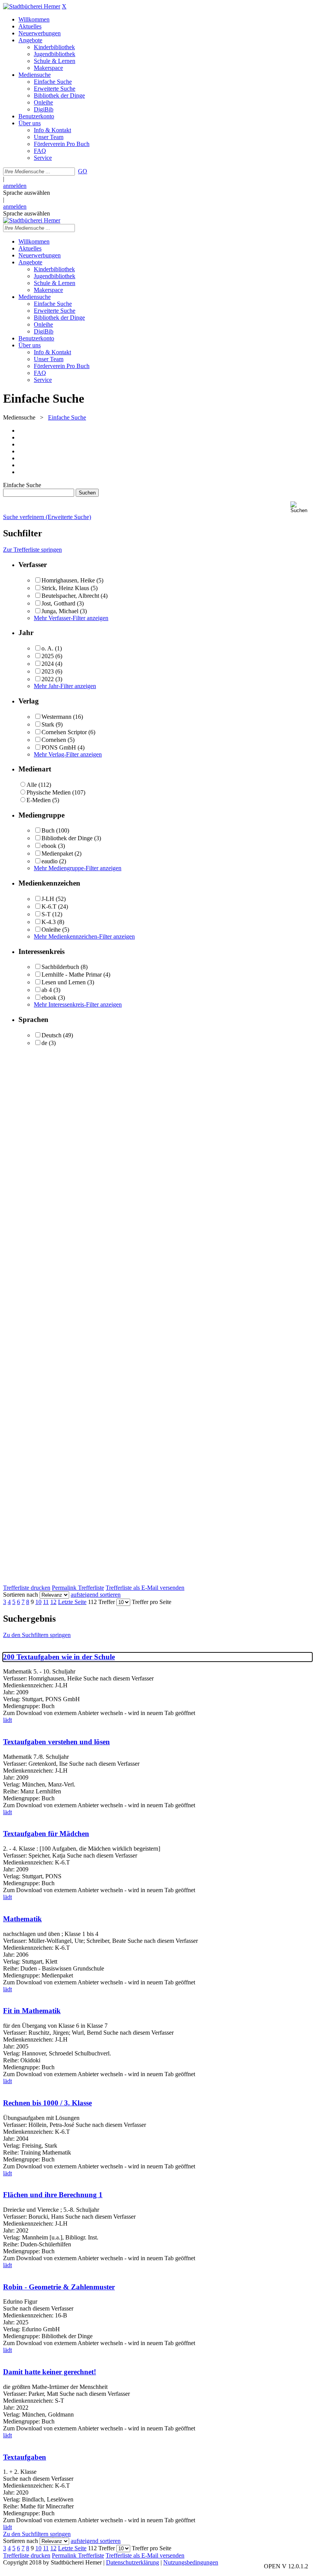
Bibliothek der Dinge (67, 838)
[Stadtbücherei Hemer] (32, 6)
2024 (48, 664)
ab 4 (47, 990)
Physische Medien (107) (56, 792)
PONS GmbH (59, 747)
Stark (48, 724)
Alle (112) (39, 785)
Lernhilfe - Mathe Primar (72, 975)
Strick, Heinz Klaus (65, 588)
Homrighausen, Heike (68, 580)
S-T (46, 914)
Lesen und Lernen (64, 982)
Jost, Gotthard (58, 603)
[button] (301, 507)
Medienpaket (58, 853)
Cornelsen (54, 740)
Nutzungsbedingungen (191, 2562)
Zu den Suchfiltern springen (37, 1635)
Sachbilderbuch (60, 967)
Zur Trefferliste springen (32, 550)
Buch (48, 830)
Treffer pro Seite (152, 1602)
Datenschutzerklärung (133, 2562)
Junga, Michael (60, 611)
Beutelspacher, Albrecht (70, 596)
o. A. (47, 648)
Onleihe (51, 930)
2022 (48, 679)
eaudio (50, 861)
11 (46, 1602)
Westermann (56, 717)
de (44, 1043)
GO (83, 171)
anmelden (15, 186)
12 (53, 1602)
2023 (48, 671)
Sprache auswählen (27, 193)
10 (38, 1602)
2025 (48, 656)
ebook (49, 846)
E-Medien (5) (43, 800)
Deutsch (51, 1035)
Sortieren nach (21, 1595)
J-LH (48, 899)
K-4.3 (49, 922)
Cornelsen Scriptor (64, 732)
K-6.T (49, 906)
